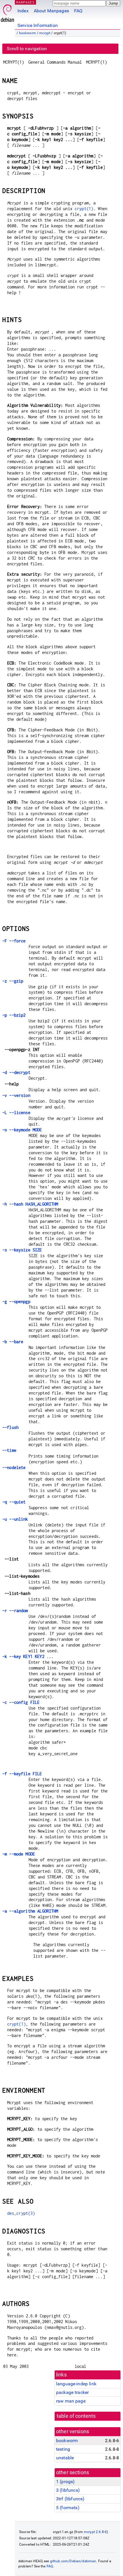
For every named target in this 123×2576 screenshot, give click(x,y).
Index (23, 11)
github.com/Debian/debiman (73, 2561)
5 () (68, 2508)
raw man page (71, 2401)
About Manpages (51, 11)
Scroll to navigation (27, 49)
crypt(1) (84, 209)
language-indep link (76, 2384)
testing (63, 2449)
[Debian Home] (7, 12)
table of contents (76, 2416)
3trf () (70, 2499)
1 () (65, 2482)
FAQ (78, 11)
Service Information (38, 25)
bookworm (28, 33)
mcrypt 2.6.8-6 (95, 2532)
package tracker (72, 2392)
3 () (68, 2490)
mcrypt (45, 33)
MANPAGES (25, 2)
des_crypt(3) (21, 2213)
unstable (65, 2458)
